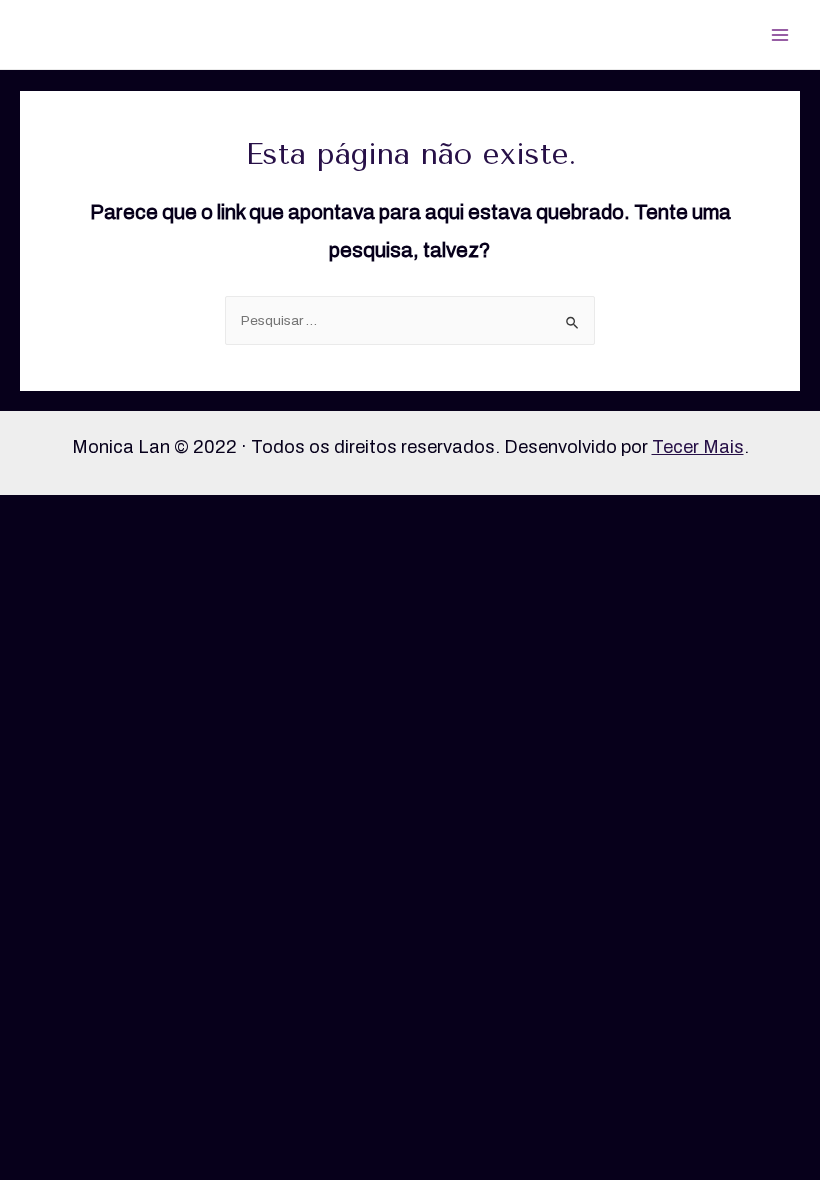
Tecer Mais (698, 447)
